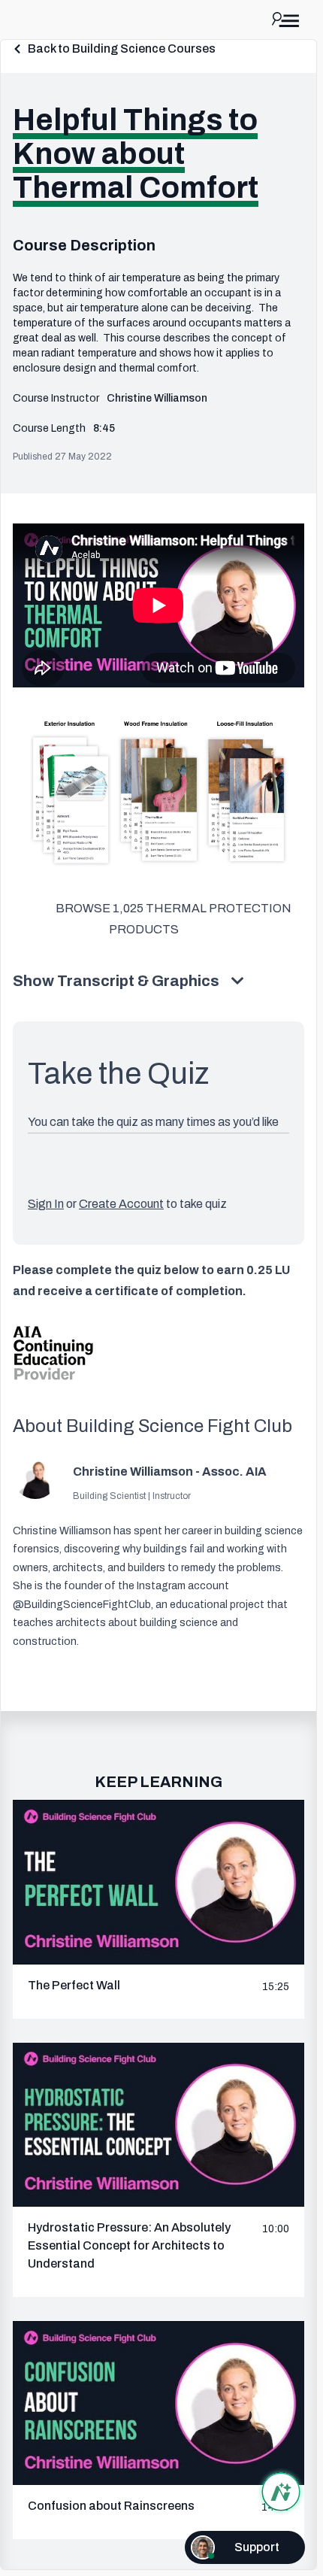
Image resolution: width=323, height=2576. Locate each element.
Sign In (46, 1204)
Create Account (121, 1204)
